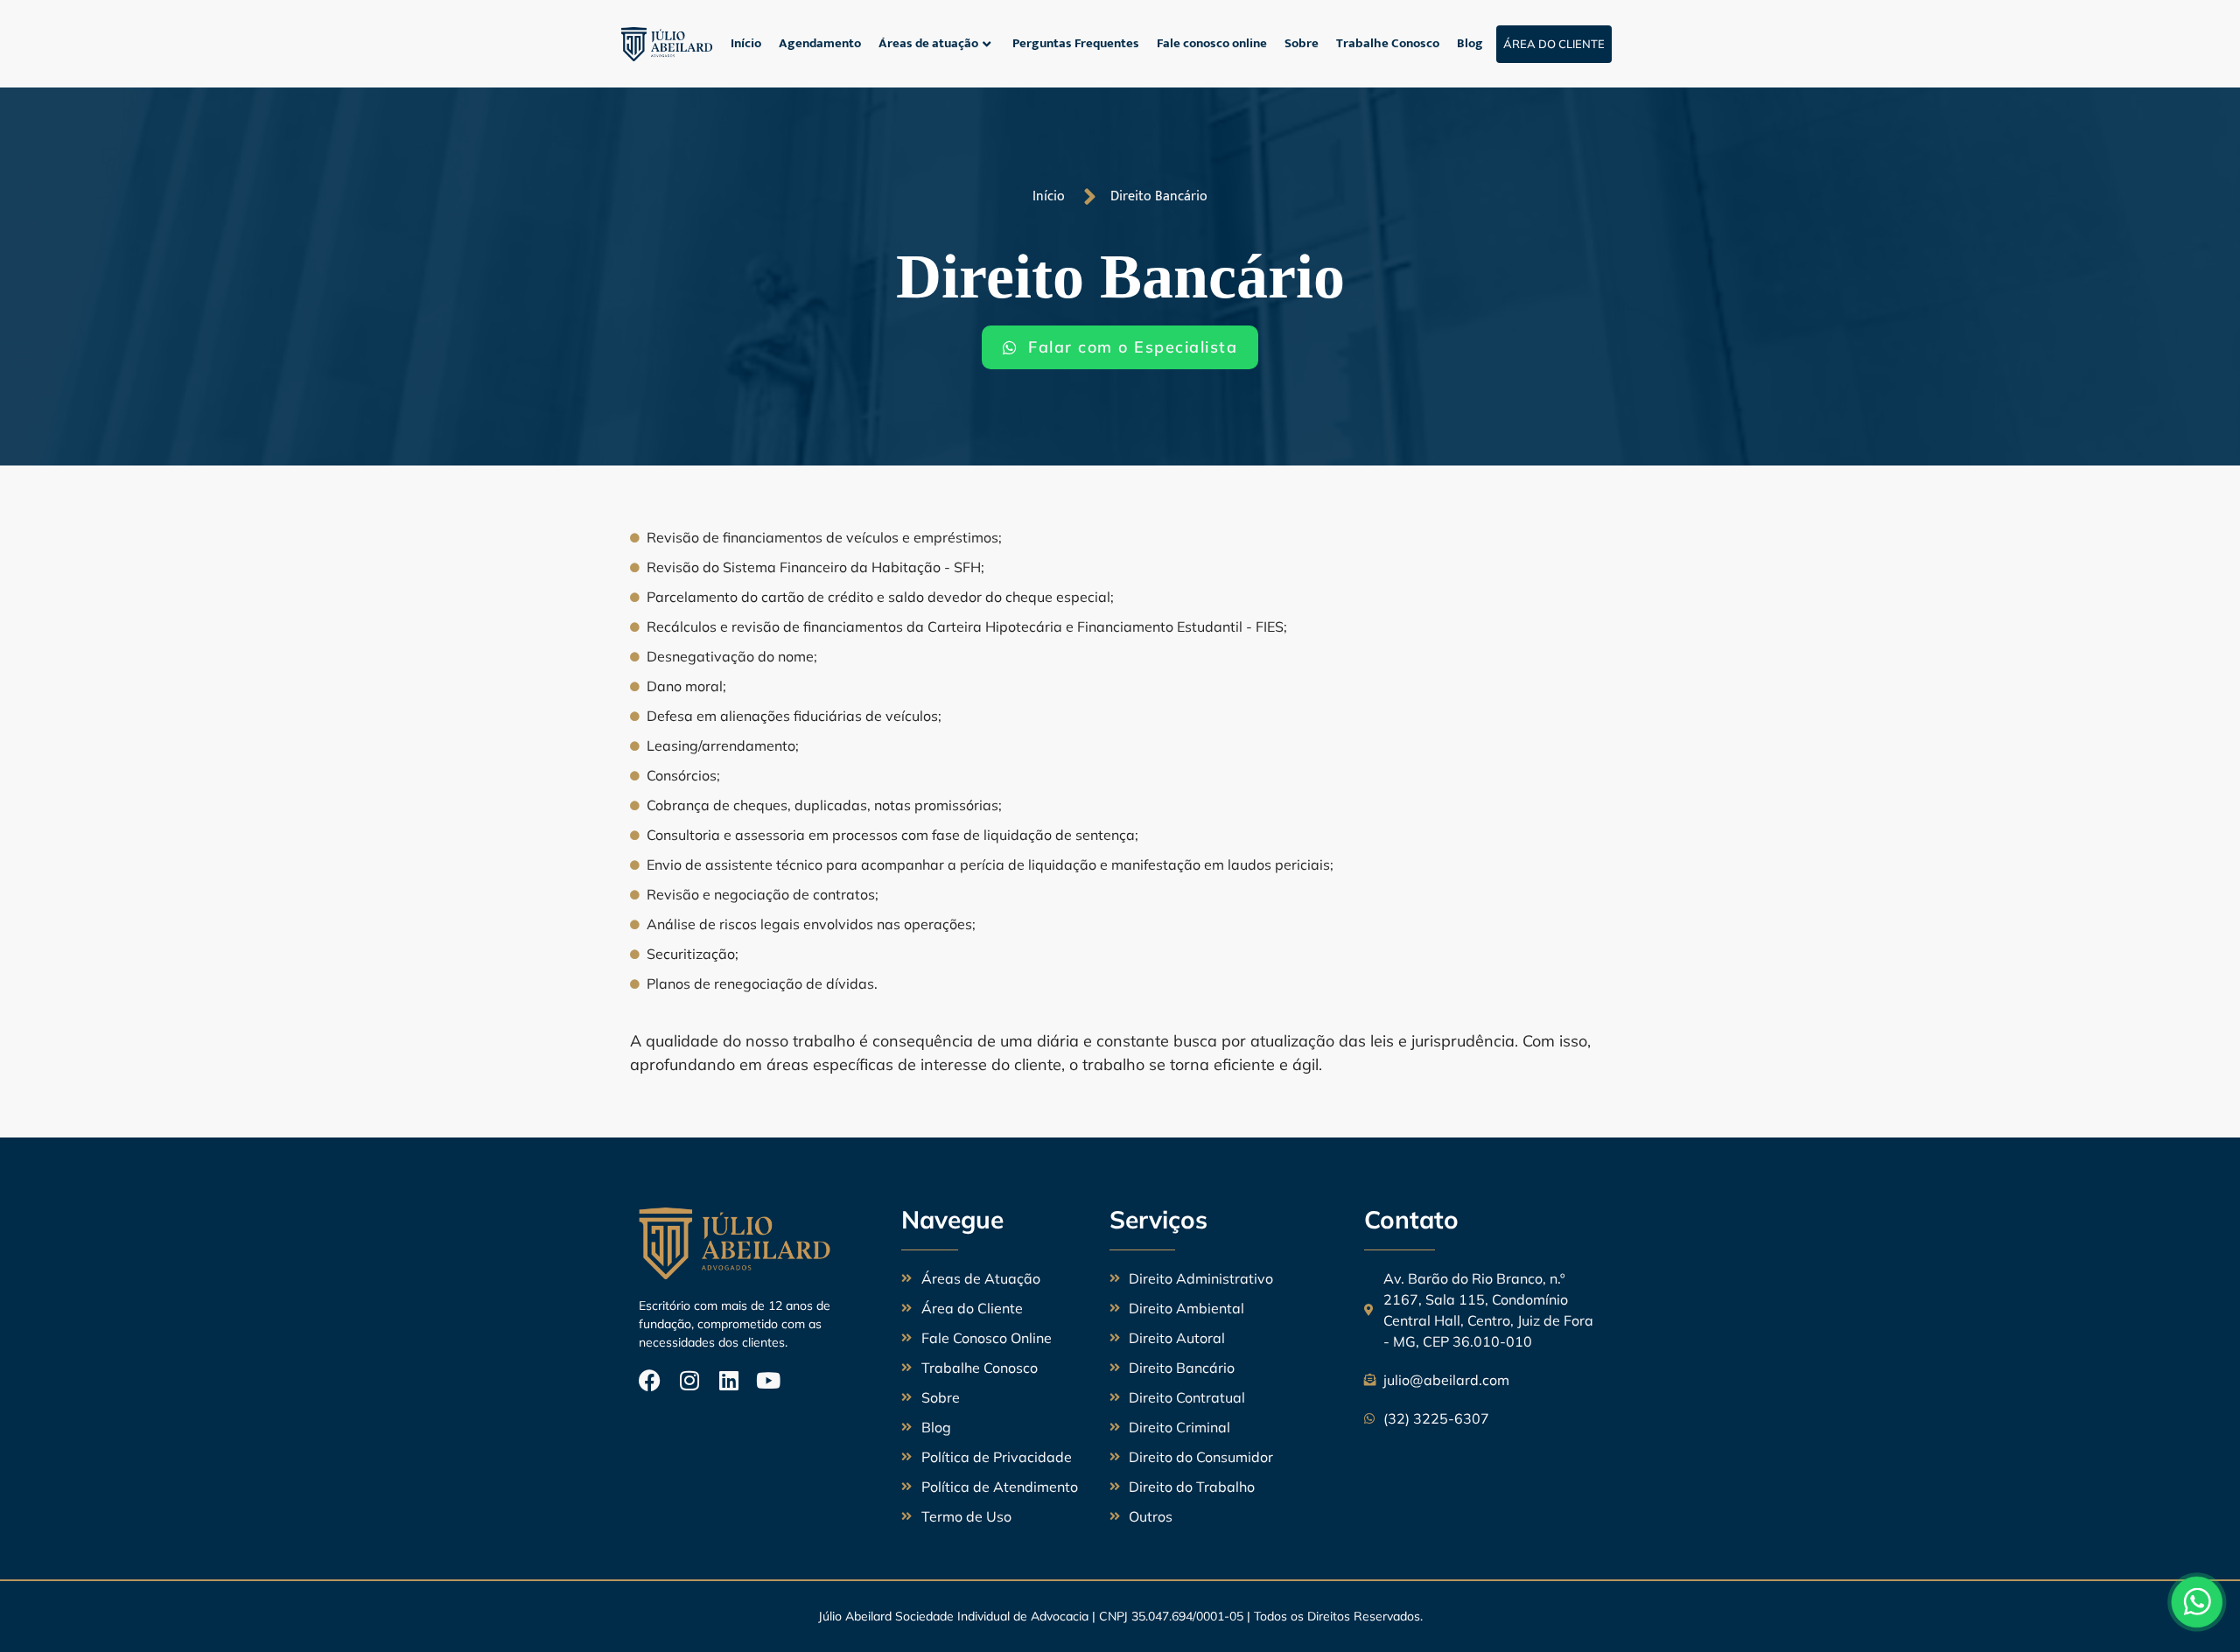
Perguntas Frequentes (1076, 43)
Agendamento (820, 43)
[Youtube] (768, 1380)
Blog (1470, 43)
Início (746, 43)
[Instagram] (689, 1380)
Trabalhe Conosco (1388, 43)
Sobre (1302, 43)
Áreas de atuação (928, 43)
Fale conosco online (1212, 43)
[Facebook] (650, 1380)
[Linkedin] (728, 1380)
